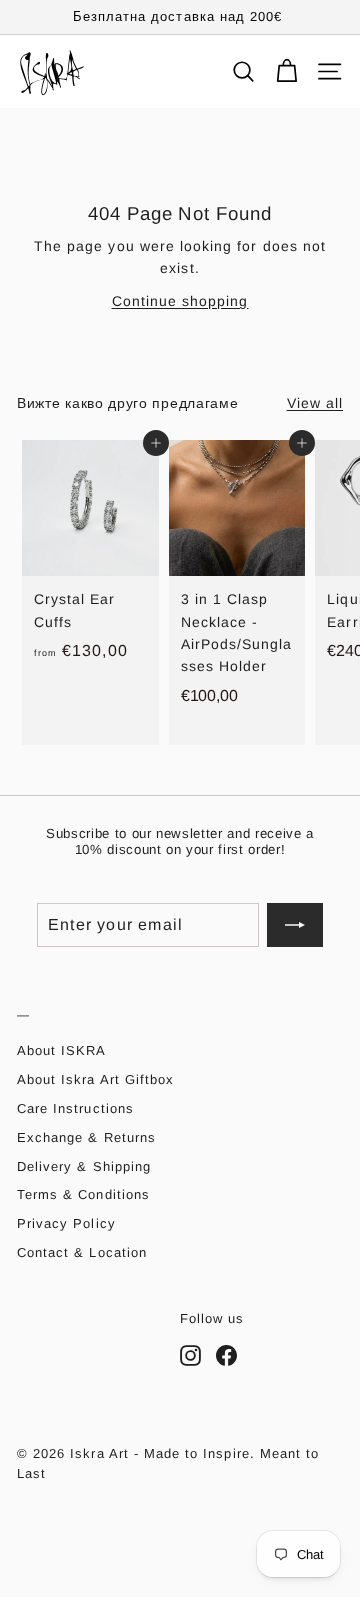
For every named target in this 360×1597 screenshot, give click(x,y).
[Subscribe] (295, 925)
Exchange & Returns (86, 1137)
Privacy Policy (66, 1223)
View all (315, 403)
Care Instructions (75, 1108)
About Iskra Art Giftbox (95, 1079)
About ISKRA (62, 1050)
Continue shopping (180, 301)
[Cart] (286, 71)
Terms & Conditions (83, 1194)
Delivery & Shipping (84, 1166)
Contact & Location (82, 1252)
